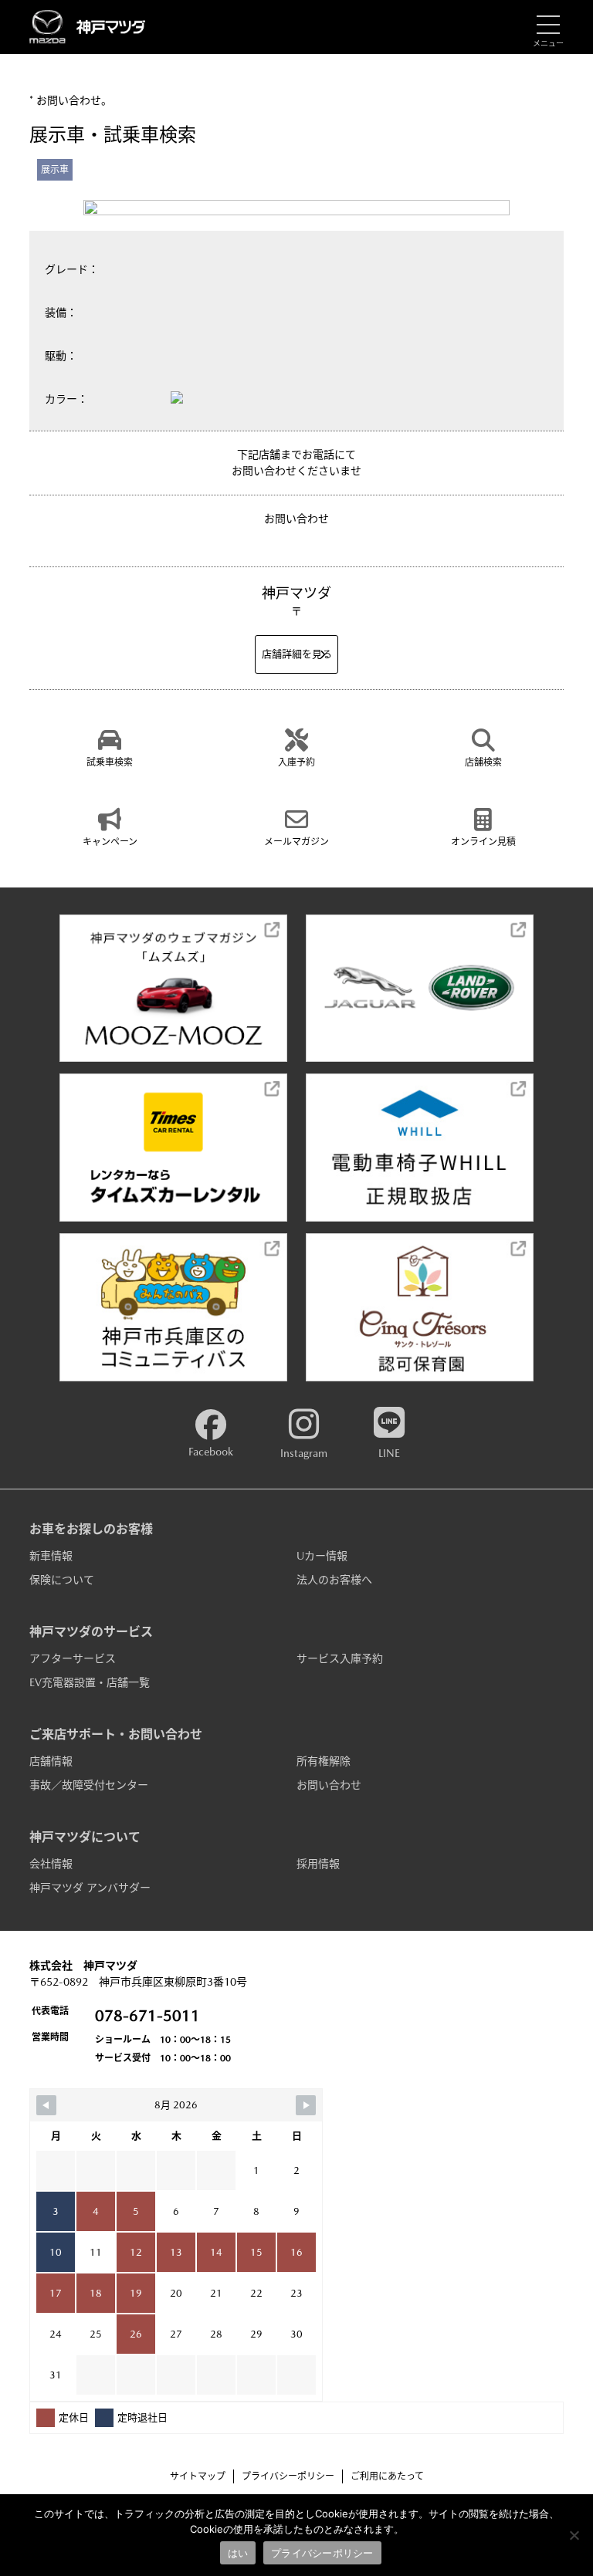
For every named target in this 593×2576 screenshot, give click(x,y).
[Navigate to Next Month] (306, 2105)
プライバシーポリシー (288, 2476)
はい (238, 2553)
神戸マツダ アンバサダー (90, 1888)
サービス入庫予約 (340, 1658)
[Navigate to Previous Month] (46, 2105)
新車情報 (51, 1556)
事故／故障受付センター (89, 1785)
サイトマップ (198, 2476)
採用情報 (318, 1864)
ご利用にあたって (387, 2476)
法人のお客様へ (334, 1580)
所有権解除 (324, 1761)
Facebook (211, 1452)
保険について (62, 1580)
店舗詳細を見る (297, 654)
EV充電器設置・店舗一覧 (90, 1682)
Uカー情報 (322, 1556)
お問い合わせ (329, 1785)
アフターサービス (73, 1658)
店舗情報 (51, 1761)
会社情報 (51, 1864)
